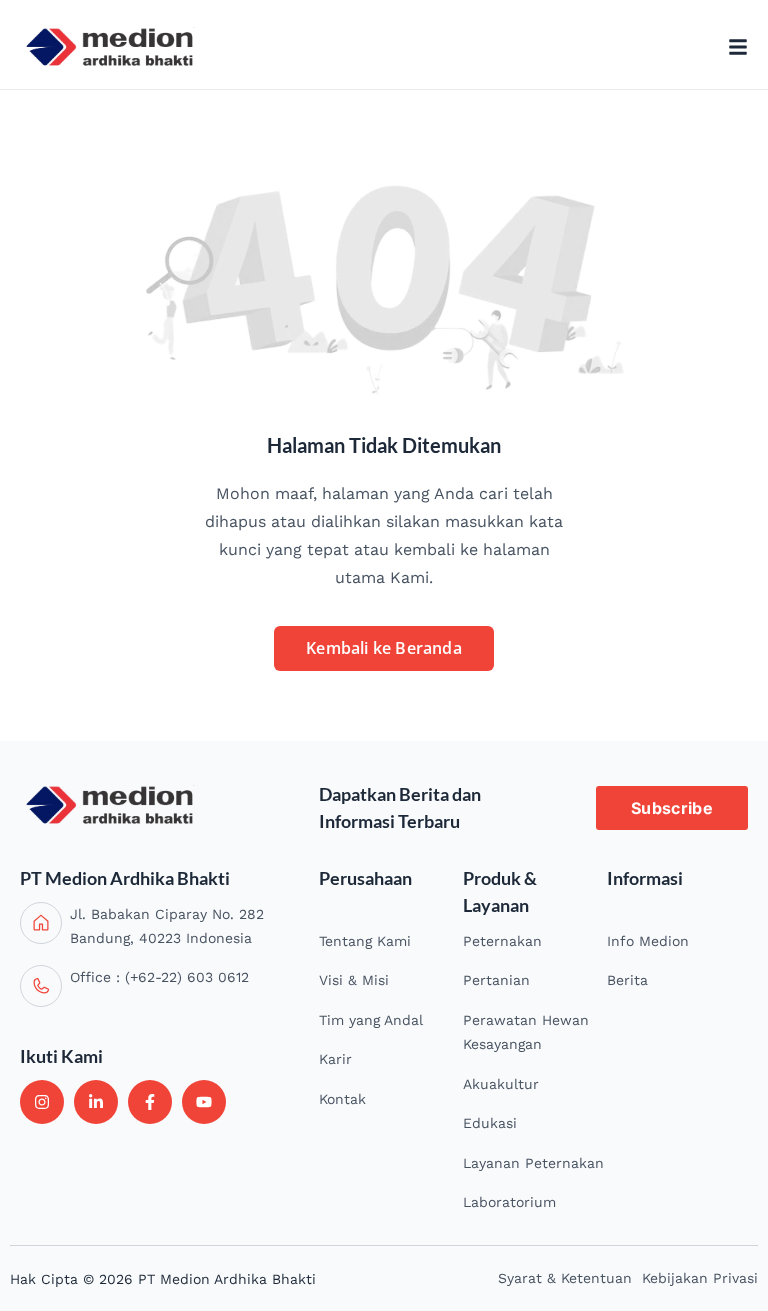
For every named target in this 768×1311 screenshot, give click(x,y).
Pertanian (496, 980)
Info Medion (648, 941)
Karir (335, 1059)
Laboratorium (509, 1202)
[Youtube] (204, 1102)
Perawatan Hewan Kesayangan (526, 1032)
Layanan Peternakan (533, 1163)
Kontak (342, 1099)
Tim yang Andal (371, 1020)
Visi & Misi (354, 980)
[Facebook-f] (150, 1102)
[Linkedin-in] (96, 1102)
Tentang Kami (365, 941)
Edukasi (490, 1123)
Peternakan (502, 941)
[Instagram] (42, 1102)
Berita (627, 980)
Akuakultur (501, 1084)
